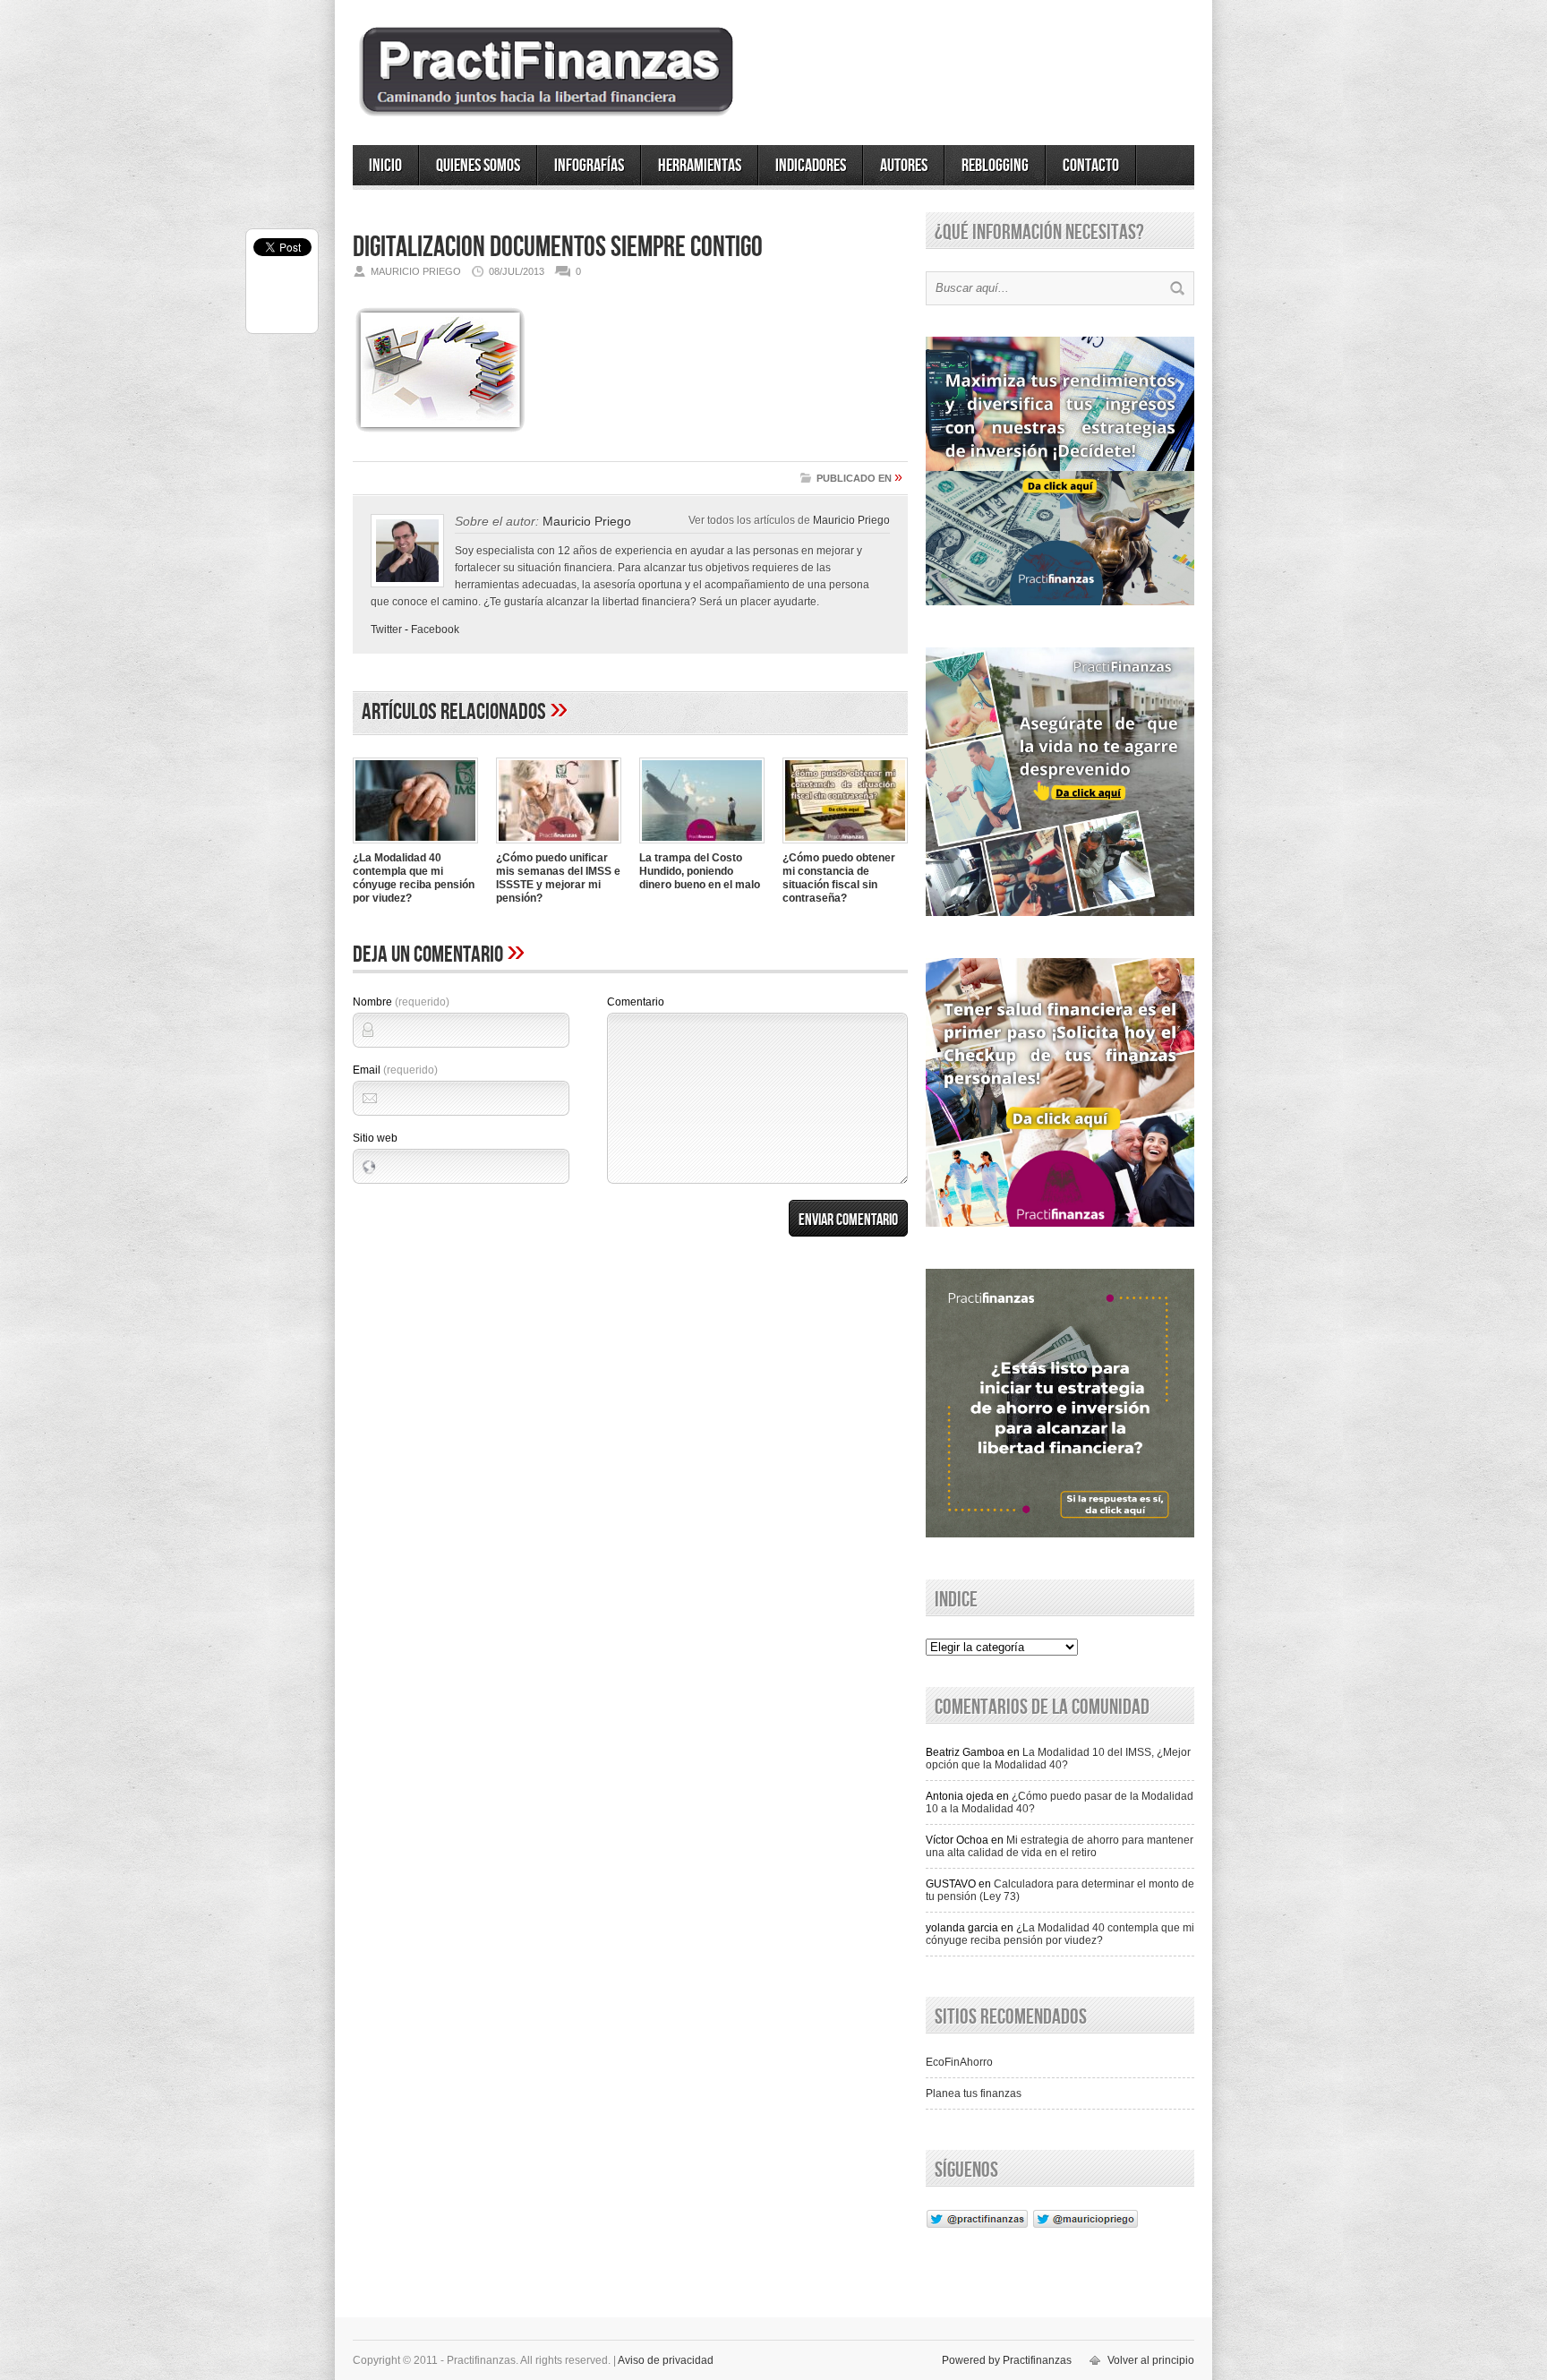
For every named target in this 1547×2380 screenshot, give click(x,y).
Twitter (386, 629)
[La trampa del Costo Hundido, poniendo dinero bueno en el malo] (702, 845)
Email (395, 1070)
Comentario (636, 1002)
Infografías (589, 166)
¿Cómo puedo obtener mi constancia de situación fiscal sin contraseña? (839, 878)
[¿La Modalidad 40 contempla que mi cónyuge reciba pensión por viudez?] (415, 845)
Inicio (385, 166)
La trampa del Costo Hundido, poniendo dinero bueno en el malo (700, 871)
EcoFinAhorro (959, 2062)
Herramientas (700, 166)
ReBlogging (995, 166)
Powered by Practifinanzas (1007, 2360)
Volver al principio (1151, 2360)
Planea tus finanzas (974, 2093)
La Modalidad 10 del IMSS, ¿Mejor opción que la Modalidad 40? (1058, 1759)
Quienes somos (478, 166)
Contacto (1091, 166)
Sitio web (375, 1138)
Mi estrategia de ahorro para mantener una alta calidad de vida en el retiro (1060, 1846)
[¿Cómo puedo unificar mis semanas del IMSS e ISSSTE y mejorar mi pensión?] (559, 845)
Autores (904, 166)
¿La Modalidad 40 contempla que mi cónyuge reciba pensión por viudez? (414, 878)
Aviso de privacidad (666, 2360)
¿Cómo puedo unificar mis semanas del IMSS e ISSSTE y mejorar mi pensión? (558, 878)
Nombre (401, 1002)
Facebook (435, 629)
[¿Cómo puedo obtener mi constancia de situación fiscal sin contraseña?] (845, 845)
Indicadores (811, 166)
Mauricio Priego (851, 520)
